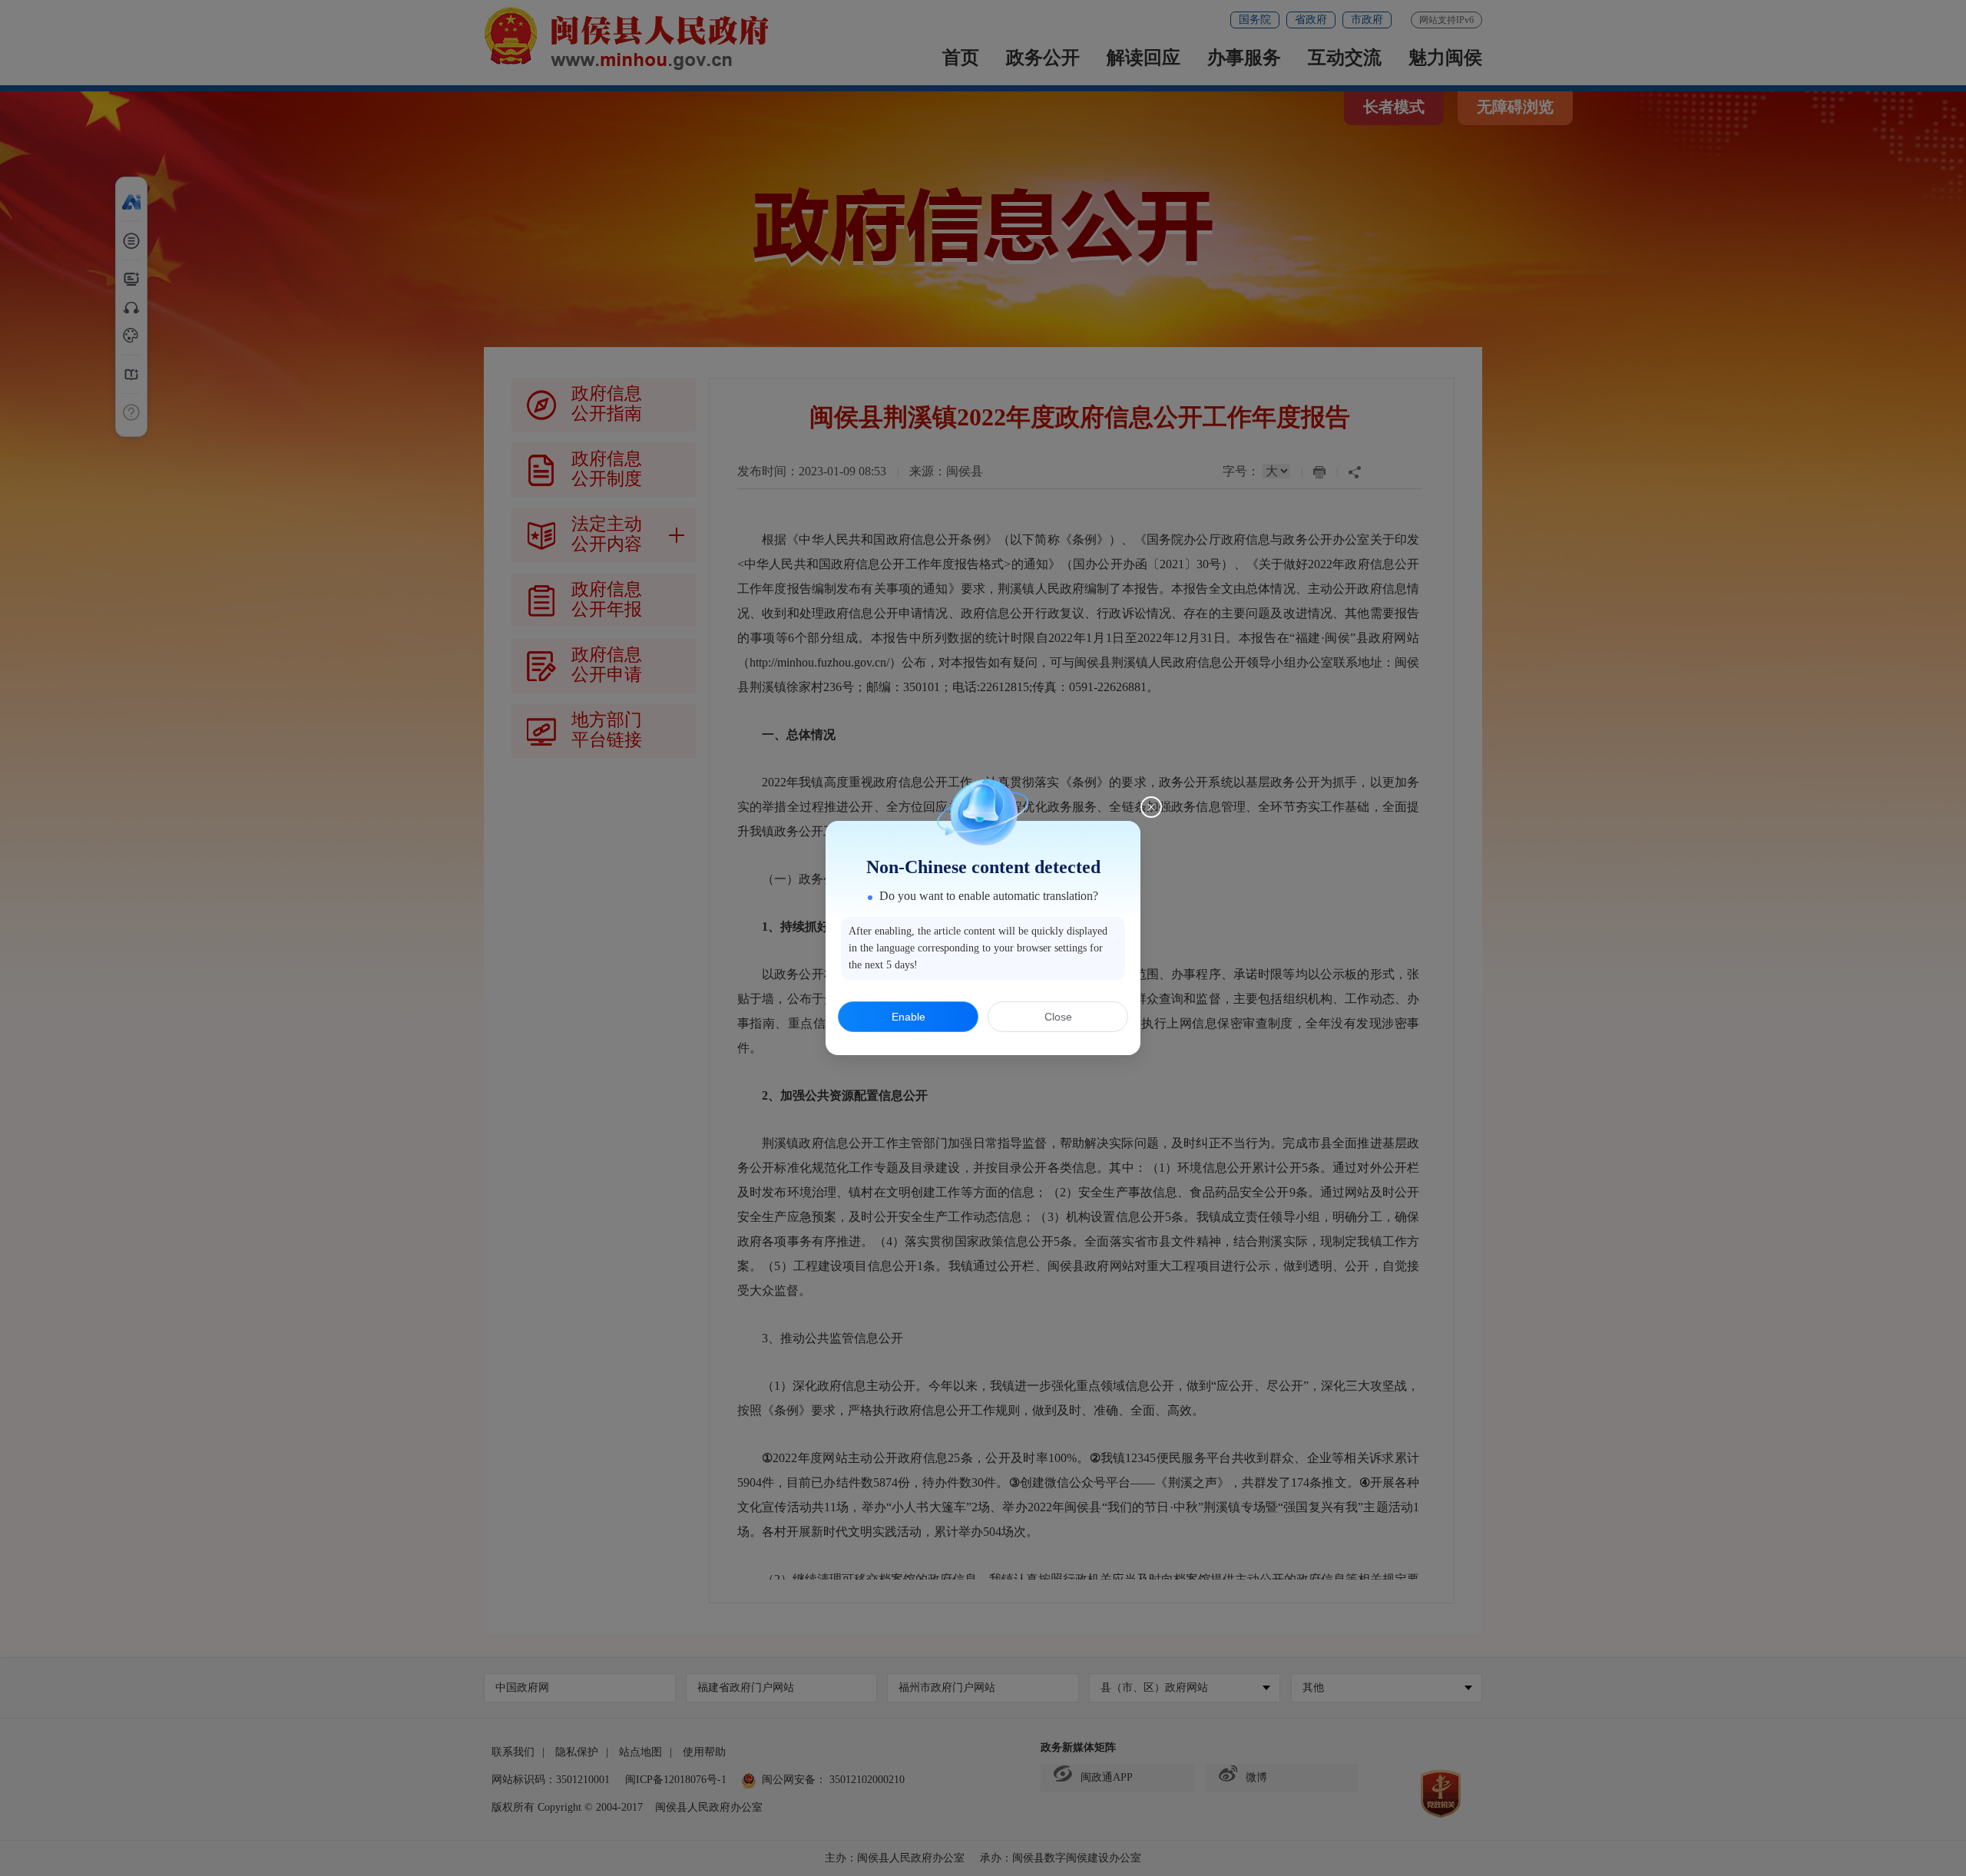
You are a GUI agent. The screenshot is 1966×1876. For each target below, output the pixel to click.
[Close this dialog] (1151, 807)
